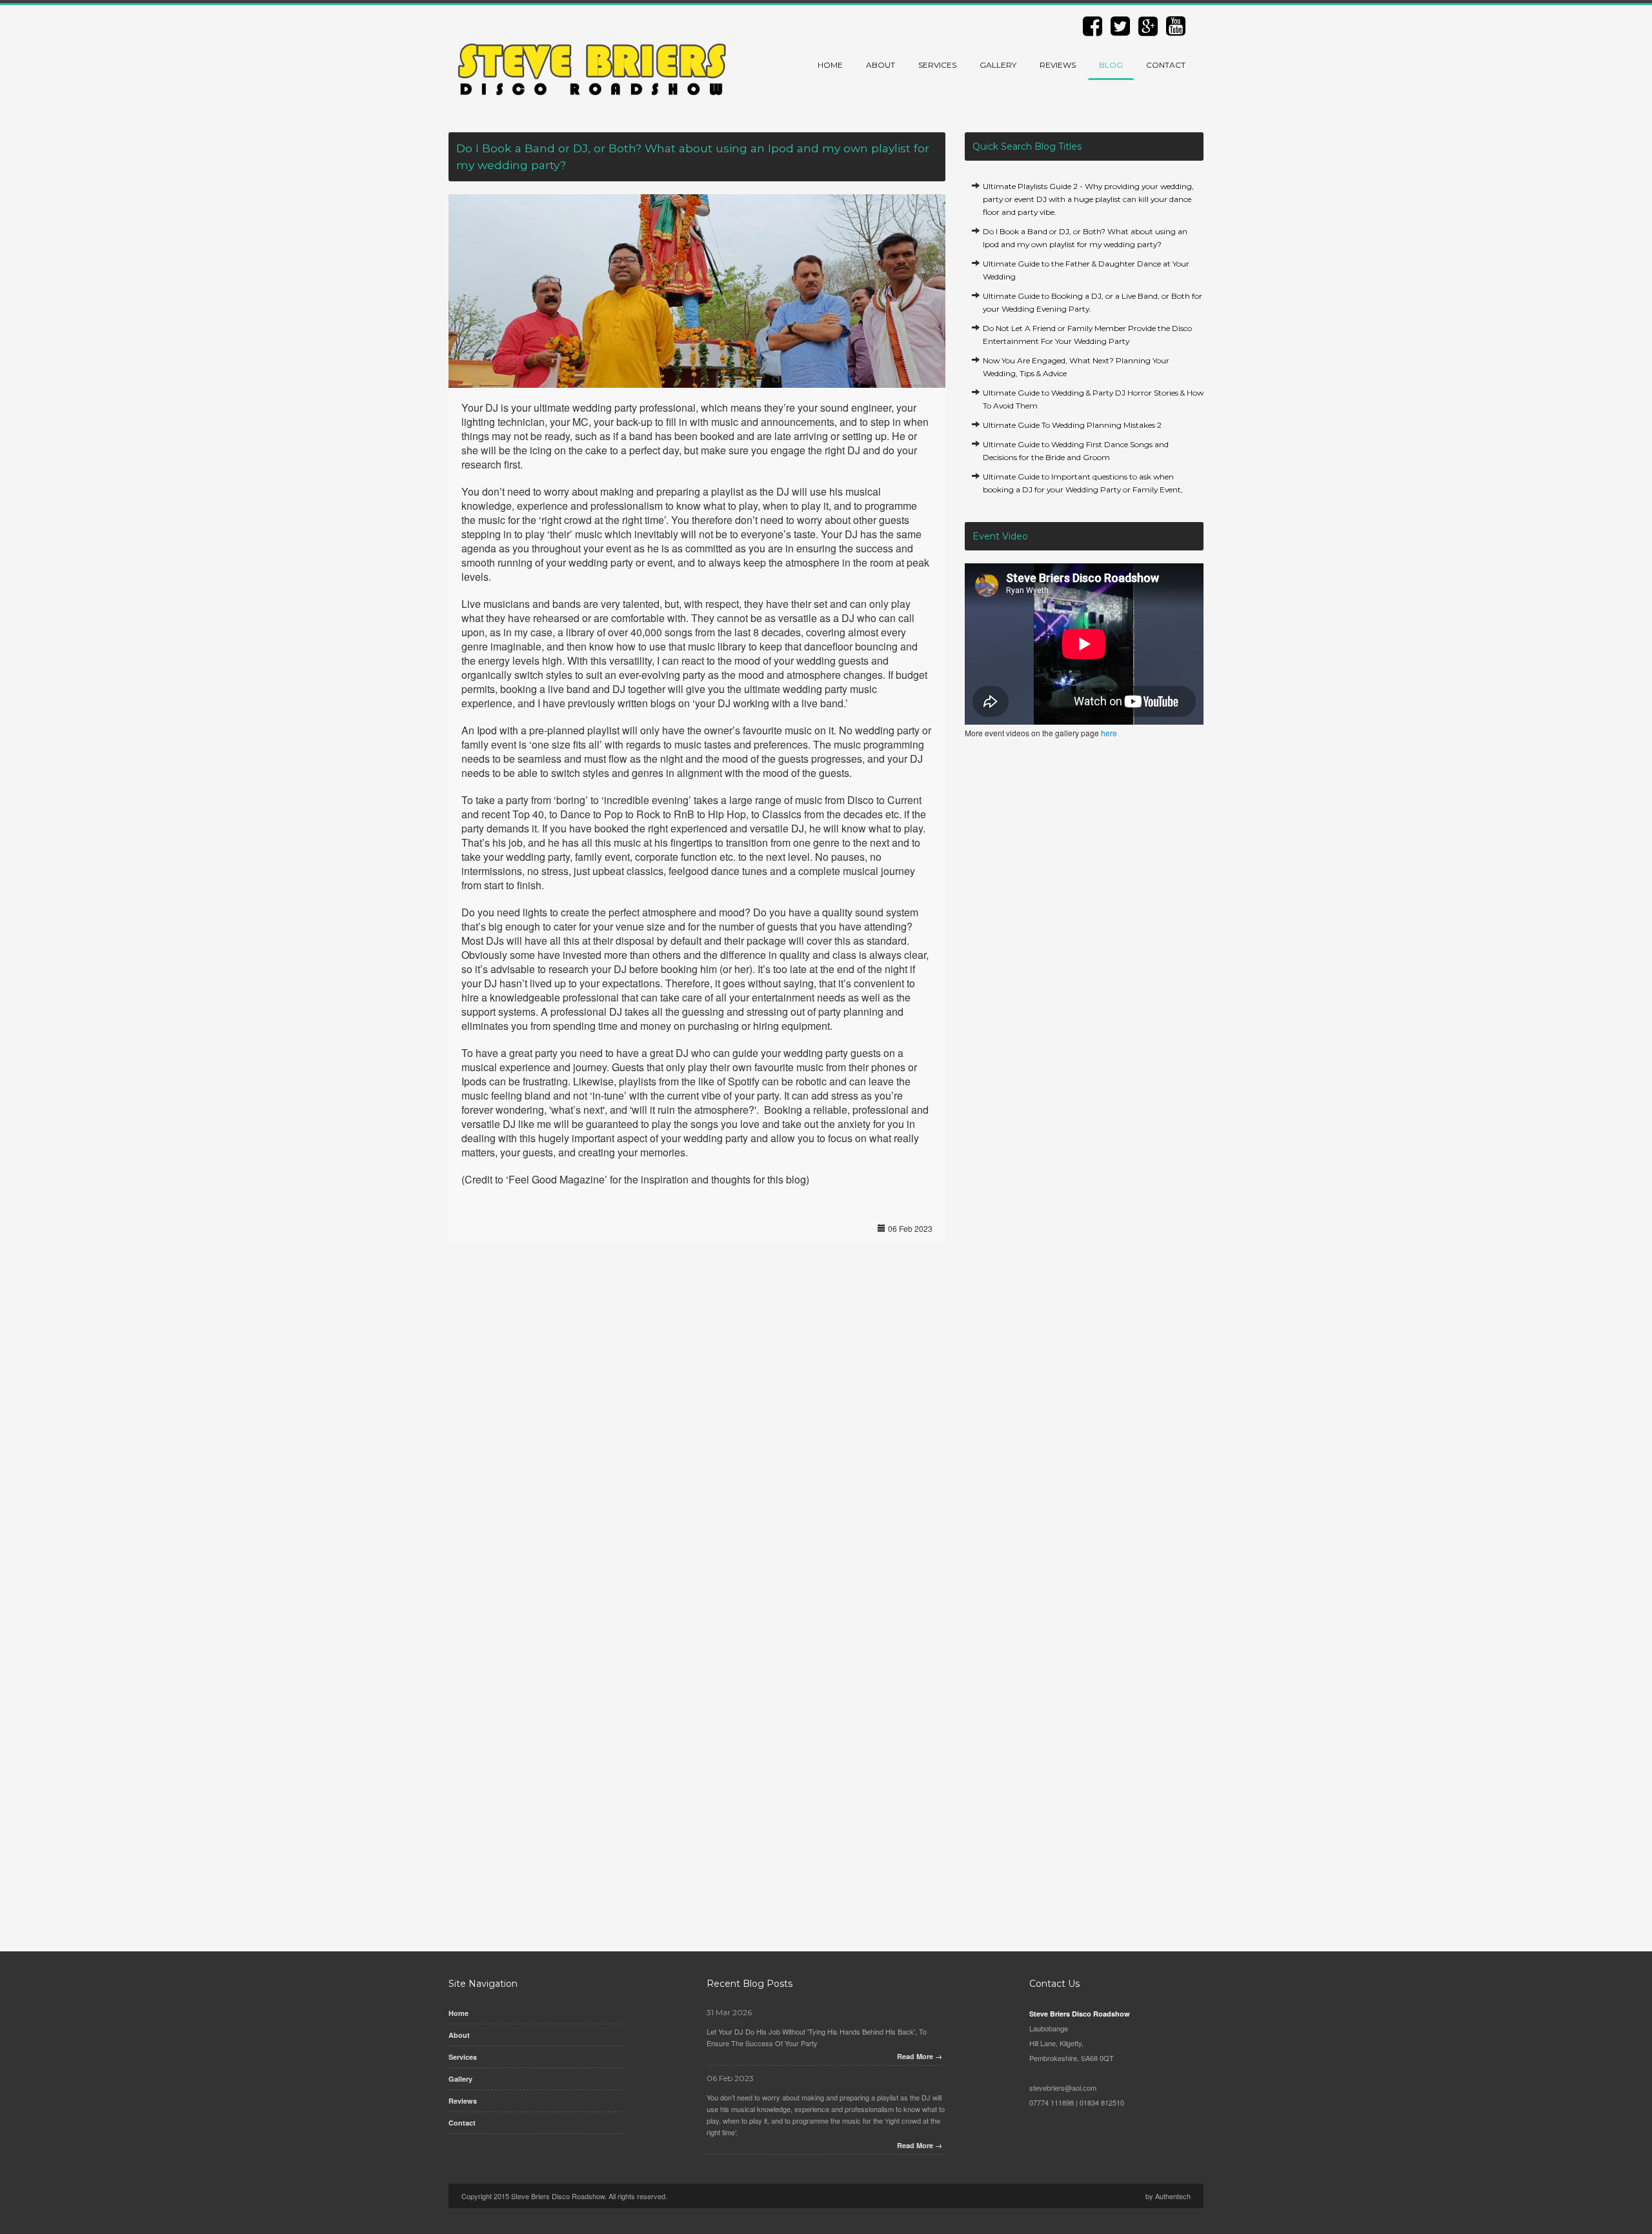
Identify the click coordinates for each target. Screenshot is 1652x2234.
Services (937, 65)
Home (830, 65)
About (881, 65)
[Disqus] (697, 1429)
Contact (1166, 65)
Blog (1111, 65)
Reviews (1058, 65)
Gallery (998, 65)
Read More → (920, 2056)
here (1109, 733)
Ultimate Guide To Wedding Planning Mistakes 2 (1072, 425)
